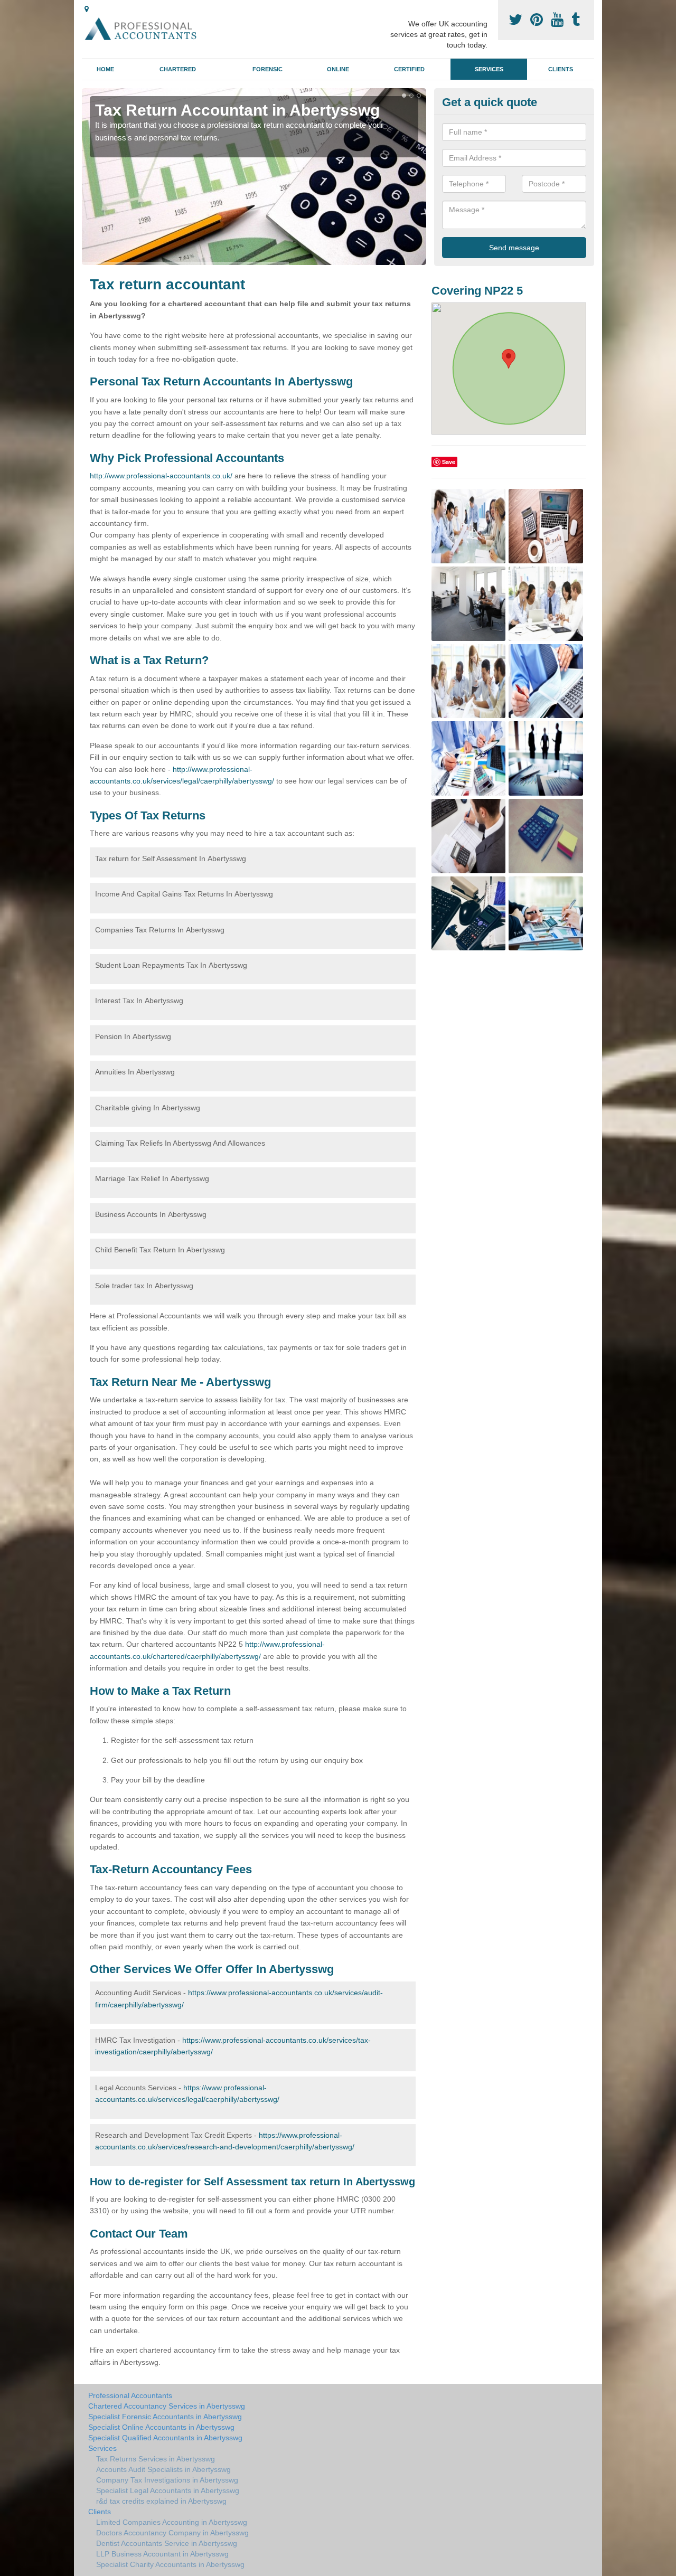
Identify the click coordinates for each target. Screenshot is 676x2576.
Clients (561, 69)
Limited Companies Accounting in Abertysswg (172, 2522)
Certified (409, 69)
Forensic (267, 69)
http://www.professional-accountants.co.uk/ (161, 476)
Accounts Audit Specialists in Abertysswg (163, 2469)
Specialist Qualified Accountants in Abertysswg (165, 2438)
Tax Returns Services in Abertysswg (156, 2459)
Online (338, 69)
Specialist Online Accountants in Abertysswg (161, 2427)
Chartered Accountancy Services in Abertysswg (167, 2406)
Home (105, 69)
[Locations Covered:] (87, 9)
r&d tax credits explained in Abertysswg (161, 2501)
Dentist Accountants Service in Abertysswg (167, 2543)
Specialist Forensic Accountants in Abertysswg (165, 2417)
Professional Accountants (130, 2395)
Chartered (178, 69)
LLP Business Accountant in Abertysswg (162, 2554)
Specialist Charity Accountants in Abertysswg (170, 2564)
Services (489, 69)
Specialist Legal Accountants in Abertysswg (168, 2490)
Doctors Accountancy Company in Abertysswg (172, 2533)
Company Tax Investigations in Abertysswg (167, 2480)
